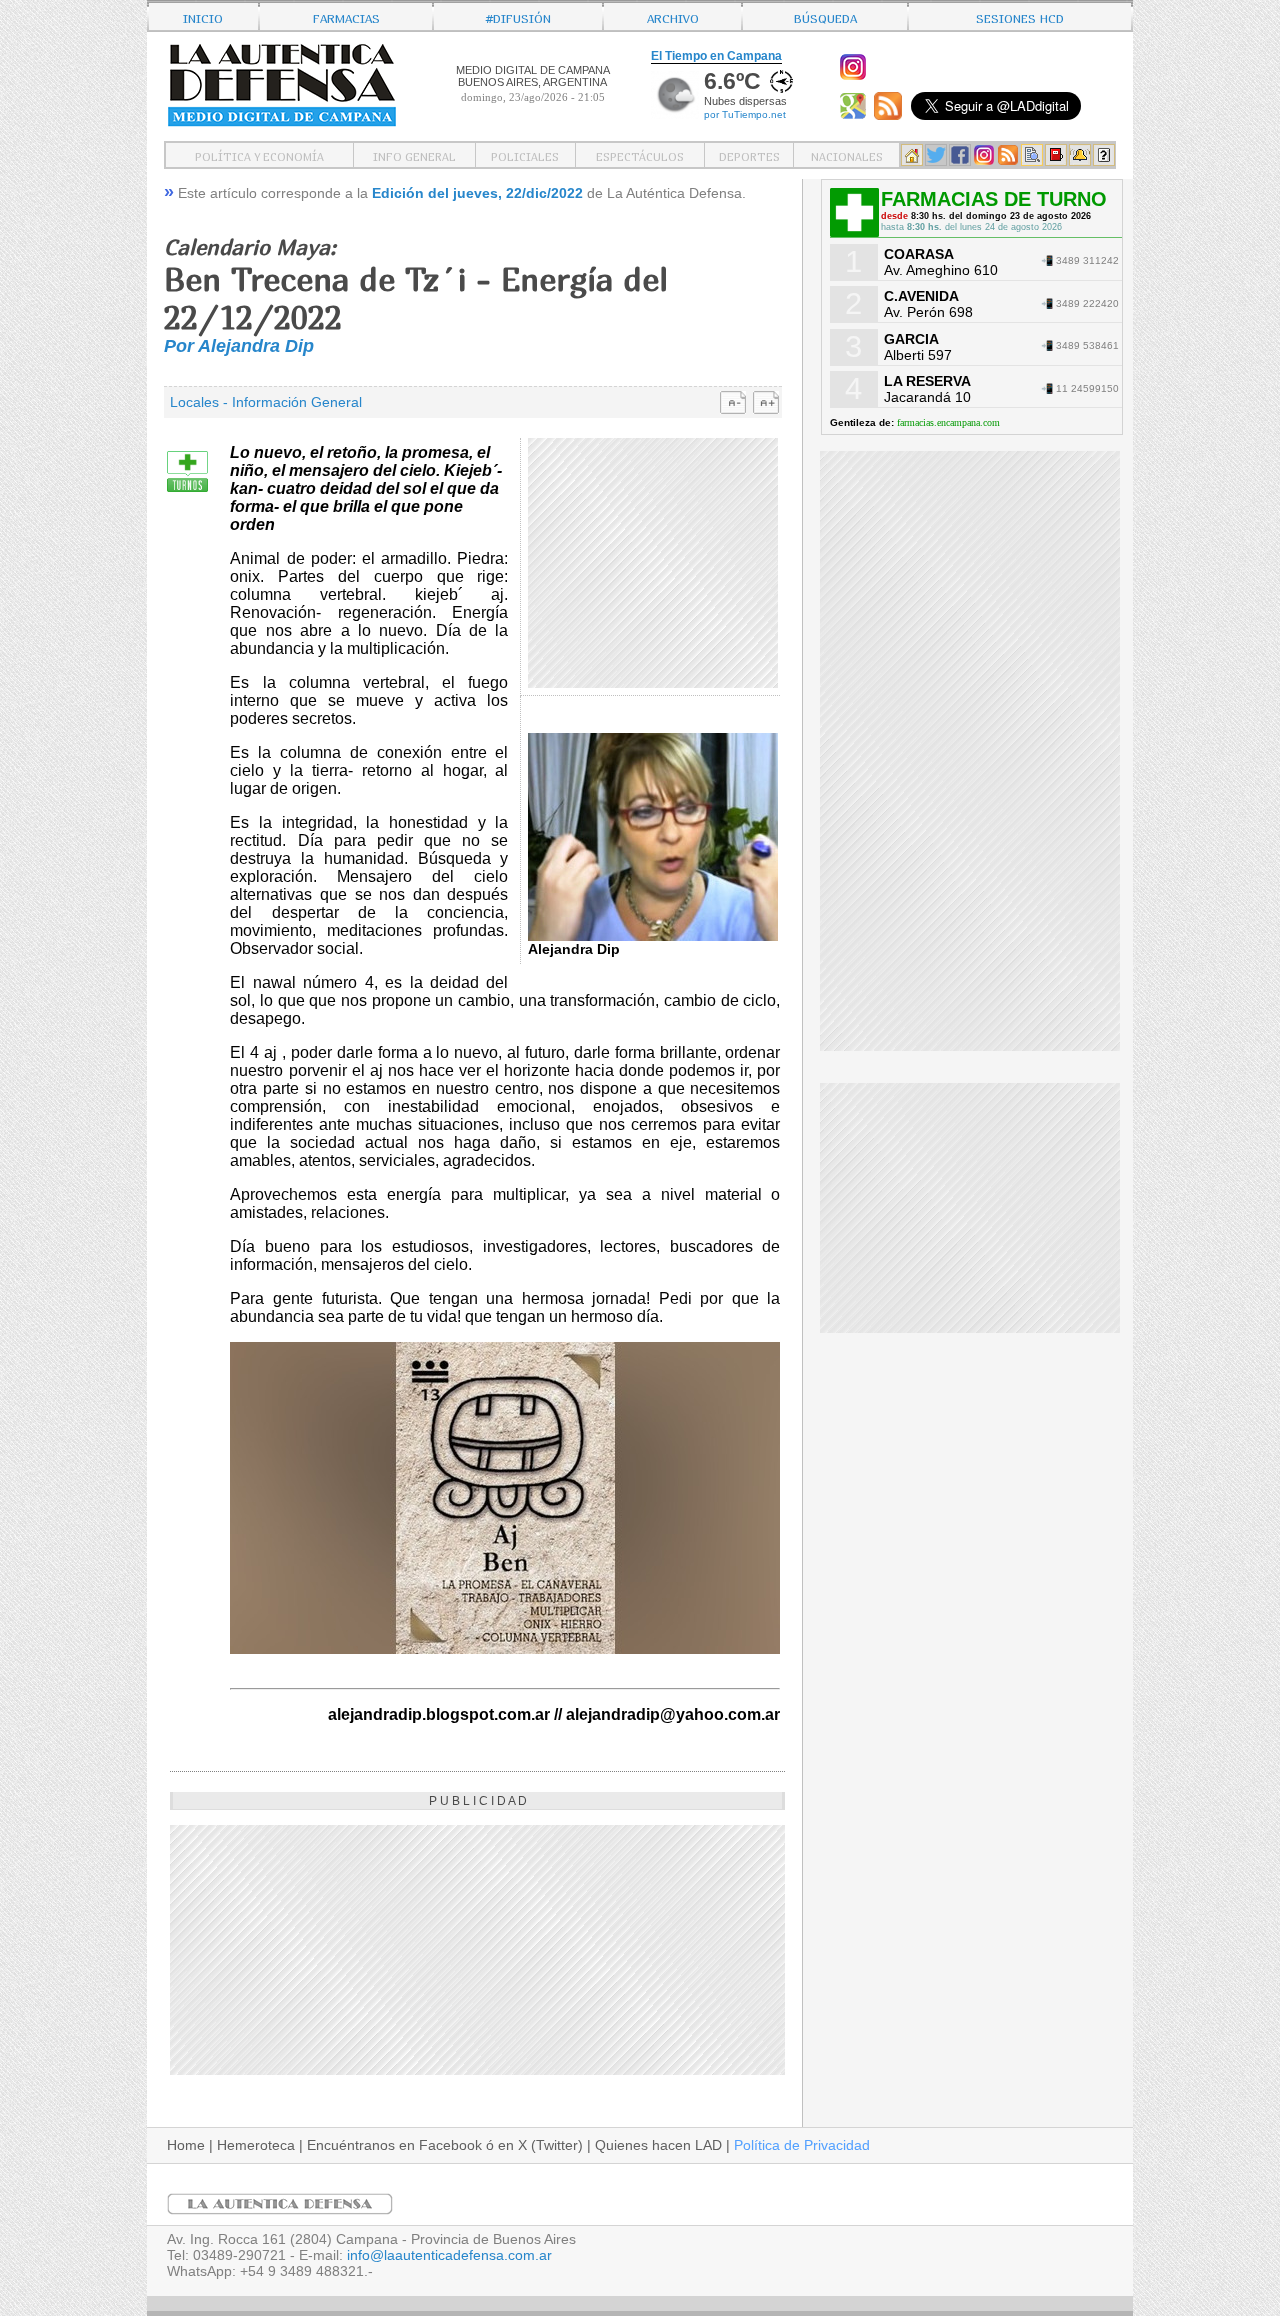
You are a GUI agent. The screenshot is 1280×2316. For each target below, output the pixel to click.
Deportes (749, 155)
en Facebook (440, 2145)
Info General (414, 155)
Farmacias (346, 16)
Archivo (673, 16)
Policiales (525, 155)
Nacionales (847, 155)
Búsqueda (825, 16)
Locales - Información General (266, 402)
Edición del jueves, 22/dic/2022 (477, 193)
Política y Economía (259, 155)
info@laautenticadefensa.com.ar (449, 2255)
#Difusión (518, 16)
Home (186, 2145)
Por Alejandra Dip (239, 346)
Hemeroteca (256, 2145)
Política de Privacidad (802, 2145)
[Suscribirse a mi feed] (890, 115)
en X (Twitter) (540, 2145)
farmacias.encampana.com (948, 422)
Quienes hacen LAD (658, 2145)
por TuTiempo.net (745, 114)
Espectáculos (640, 155)
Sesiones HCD (1020, 16)
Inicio (203, 16)
